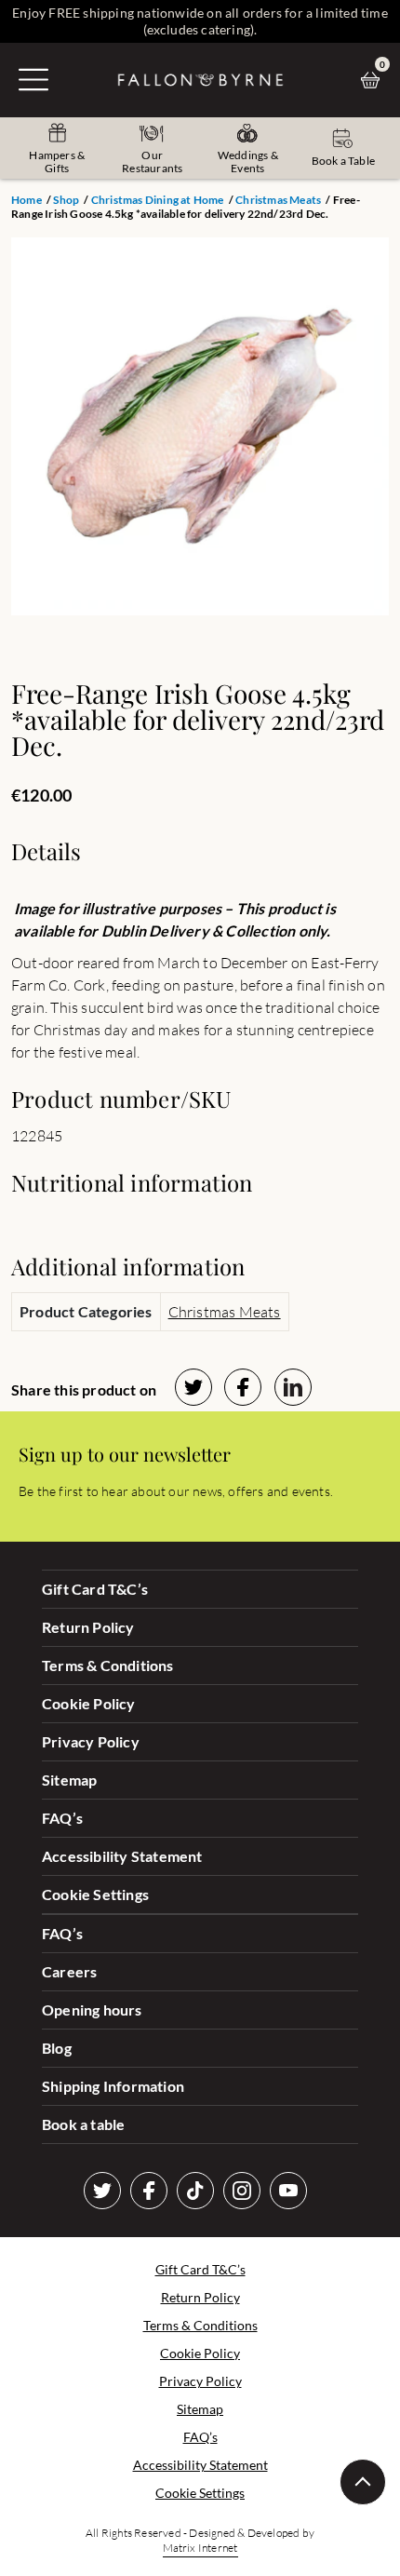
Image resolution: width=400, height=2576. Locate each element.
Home (27, 200)
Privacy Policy (91, 1741)
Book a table (83, 2124)
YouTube (288, 2191)
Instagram (242, 2191)
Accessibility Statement (122, 1856)
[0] (375, 80)
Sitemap (69, 1780)
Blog (57, 2048)
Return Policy (88, 1627)
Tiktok (195, 2191)
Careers (69, 1971)
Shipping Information (113, 2086)
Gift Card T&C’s (95, 1589)
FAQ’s (62, 1818)
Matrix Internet (200, 2548)
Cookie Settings (95, 1894)
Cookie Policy (89, 1703)
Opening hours (92, 2010)
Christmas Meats (278, 200)
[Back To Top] (363, 2482)
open (33, 79)
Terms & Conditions (108, 1665)
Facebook (149, 2191)
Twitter (102, 2191)
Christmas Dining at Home (158, 200)
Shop (66, 200)
